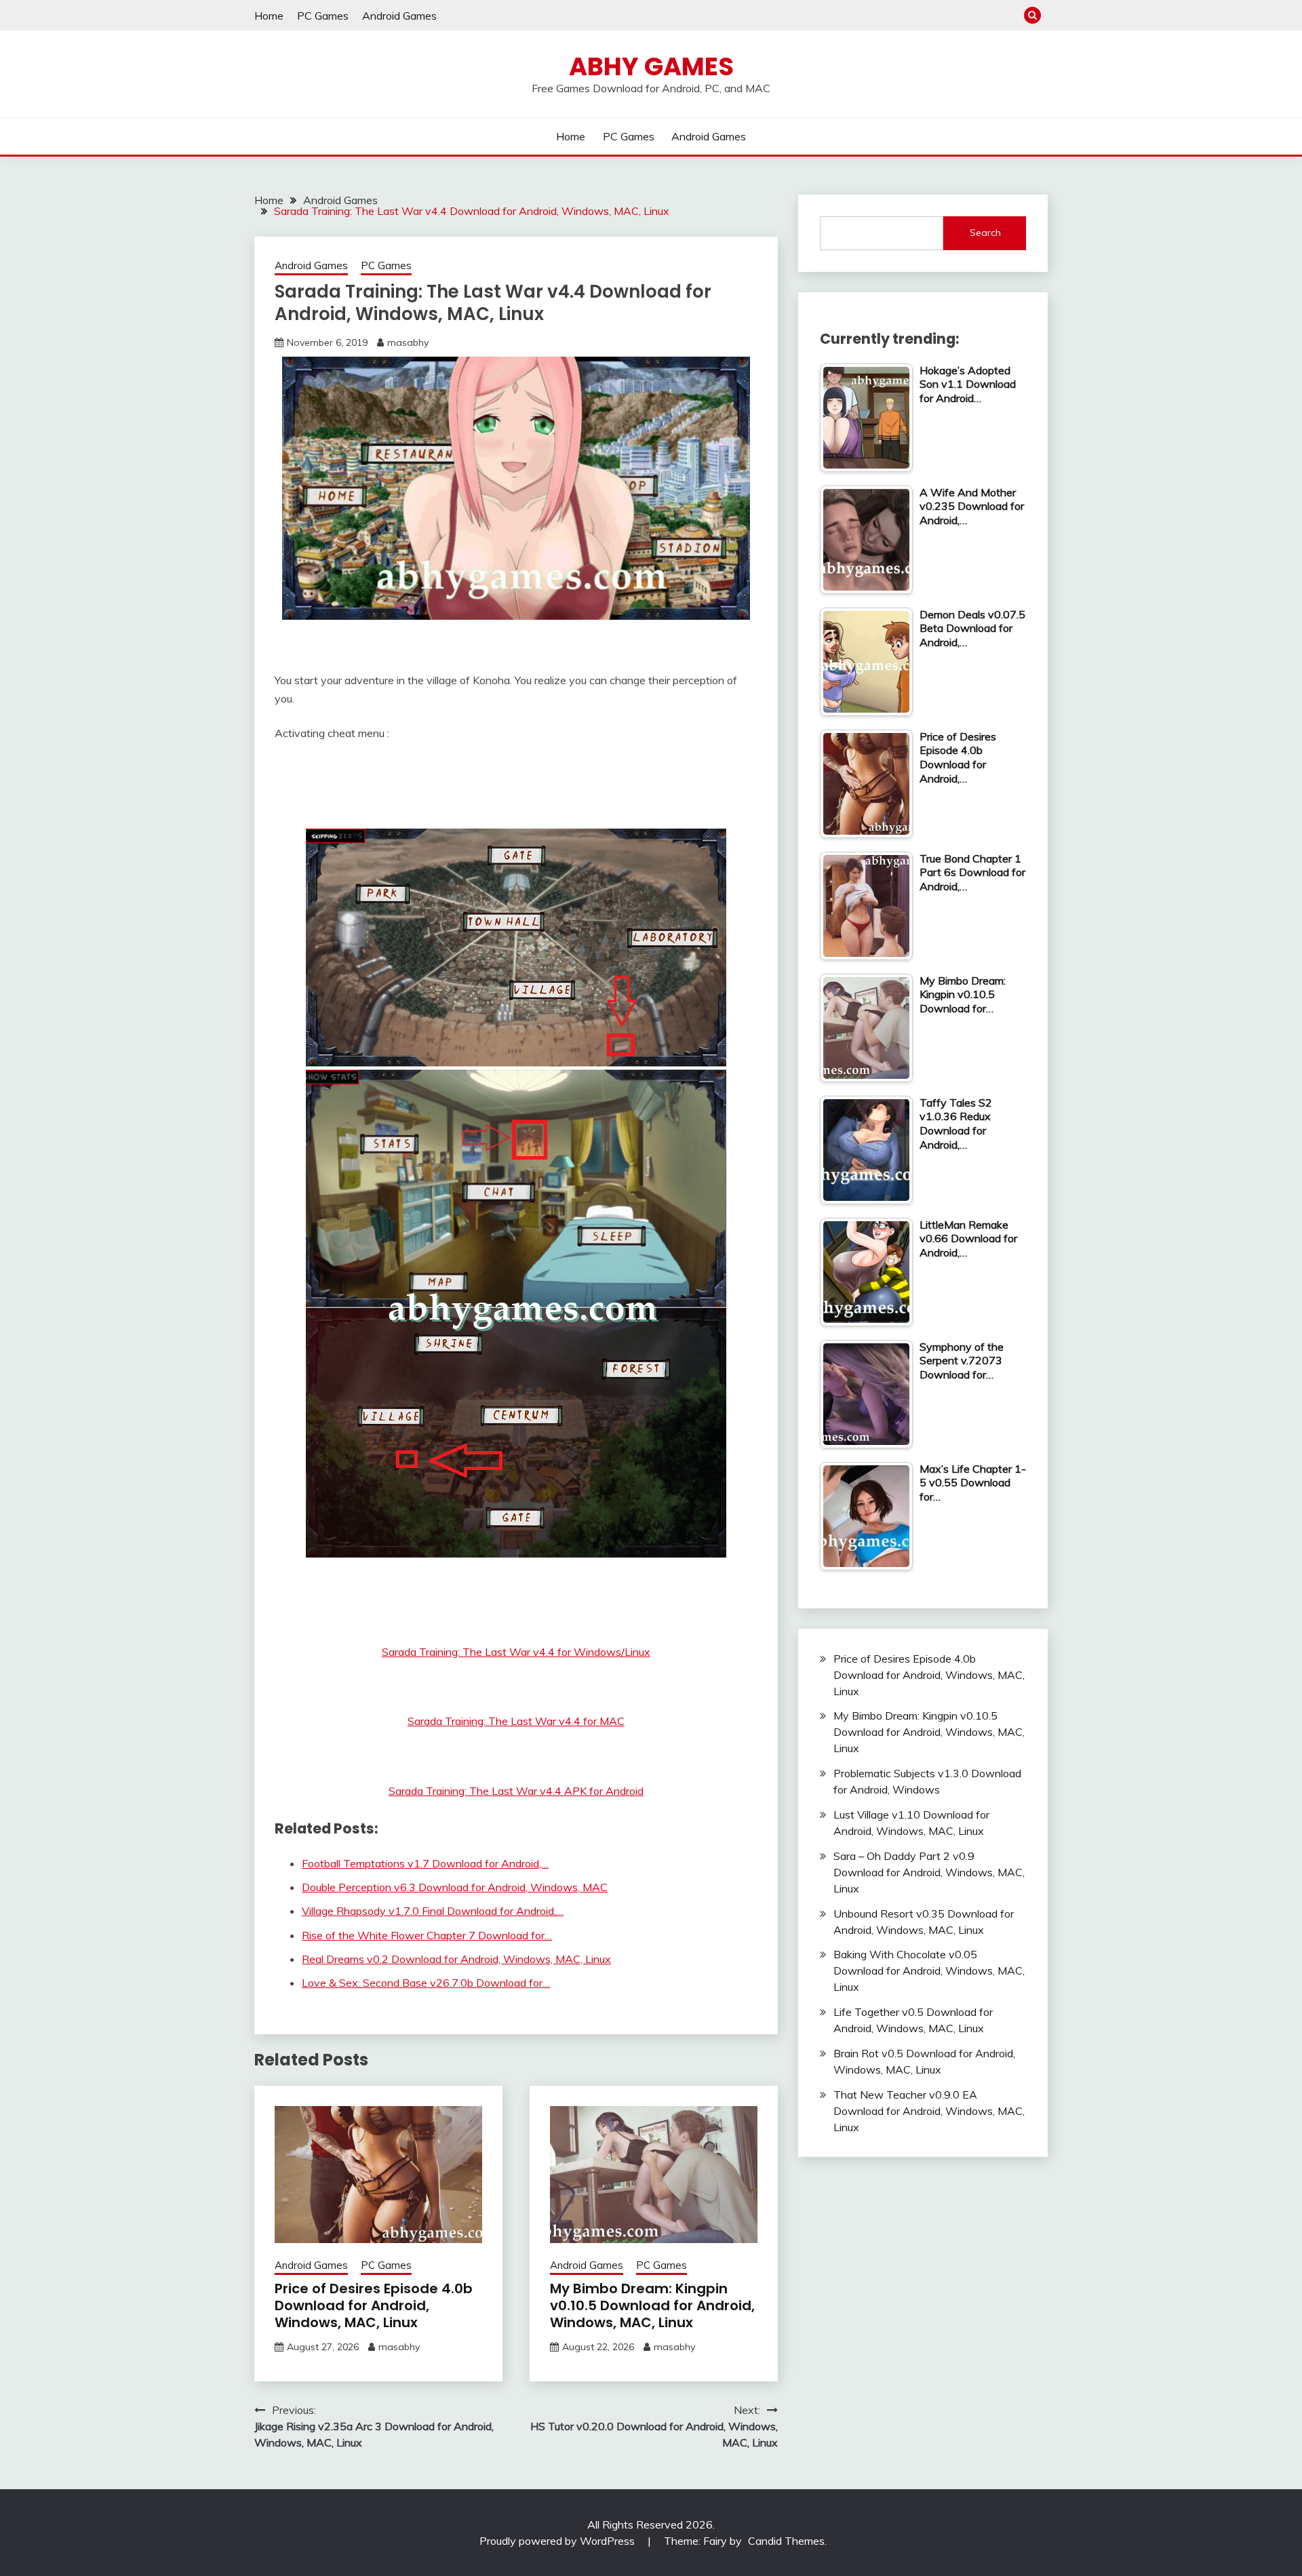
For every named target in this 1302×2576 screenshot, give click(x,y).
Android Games (399, 16)
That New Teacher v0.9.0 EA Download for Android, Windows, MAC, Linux (929, 2111)
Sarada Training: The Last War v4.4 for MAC (516, 1721)
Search (985, 233)
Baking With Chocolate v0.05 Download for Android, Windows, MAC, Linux (929, 1970)
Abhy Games (651, 66)
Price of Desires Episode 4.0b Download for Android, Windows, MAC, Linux (374, 2305)
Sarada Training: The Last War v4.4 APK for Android (516, 1791)
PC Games (323, 16)
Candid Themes (786, 2541)
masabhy (408, 342)
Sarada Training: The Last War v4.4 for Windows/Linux (516, 1652)
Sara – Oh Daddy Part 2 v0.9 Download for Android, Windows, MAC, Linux (929, 1872)
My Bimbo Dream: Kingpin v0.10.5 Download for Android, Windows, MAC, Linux (652, 2305)
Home (269, 16)
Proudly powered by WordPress (558, 2541)
